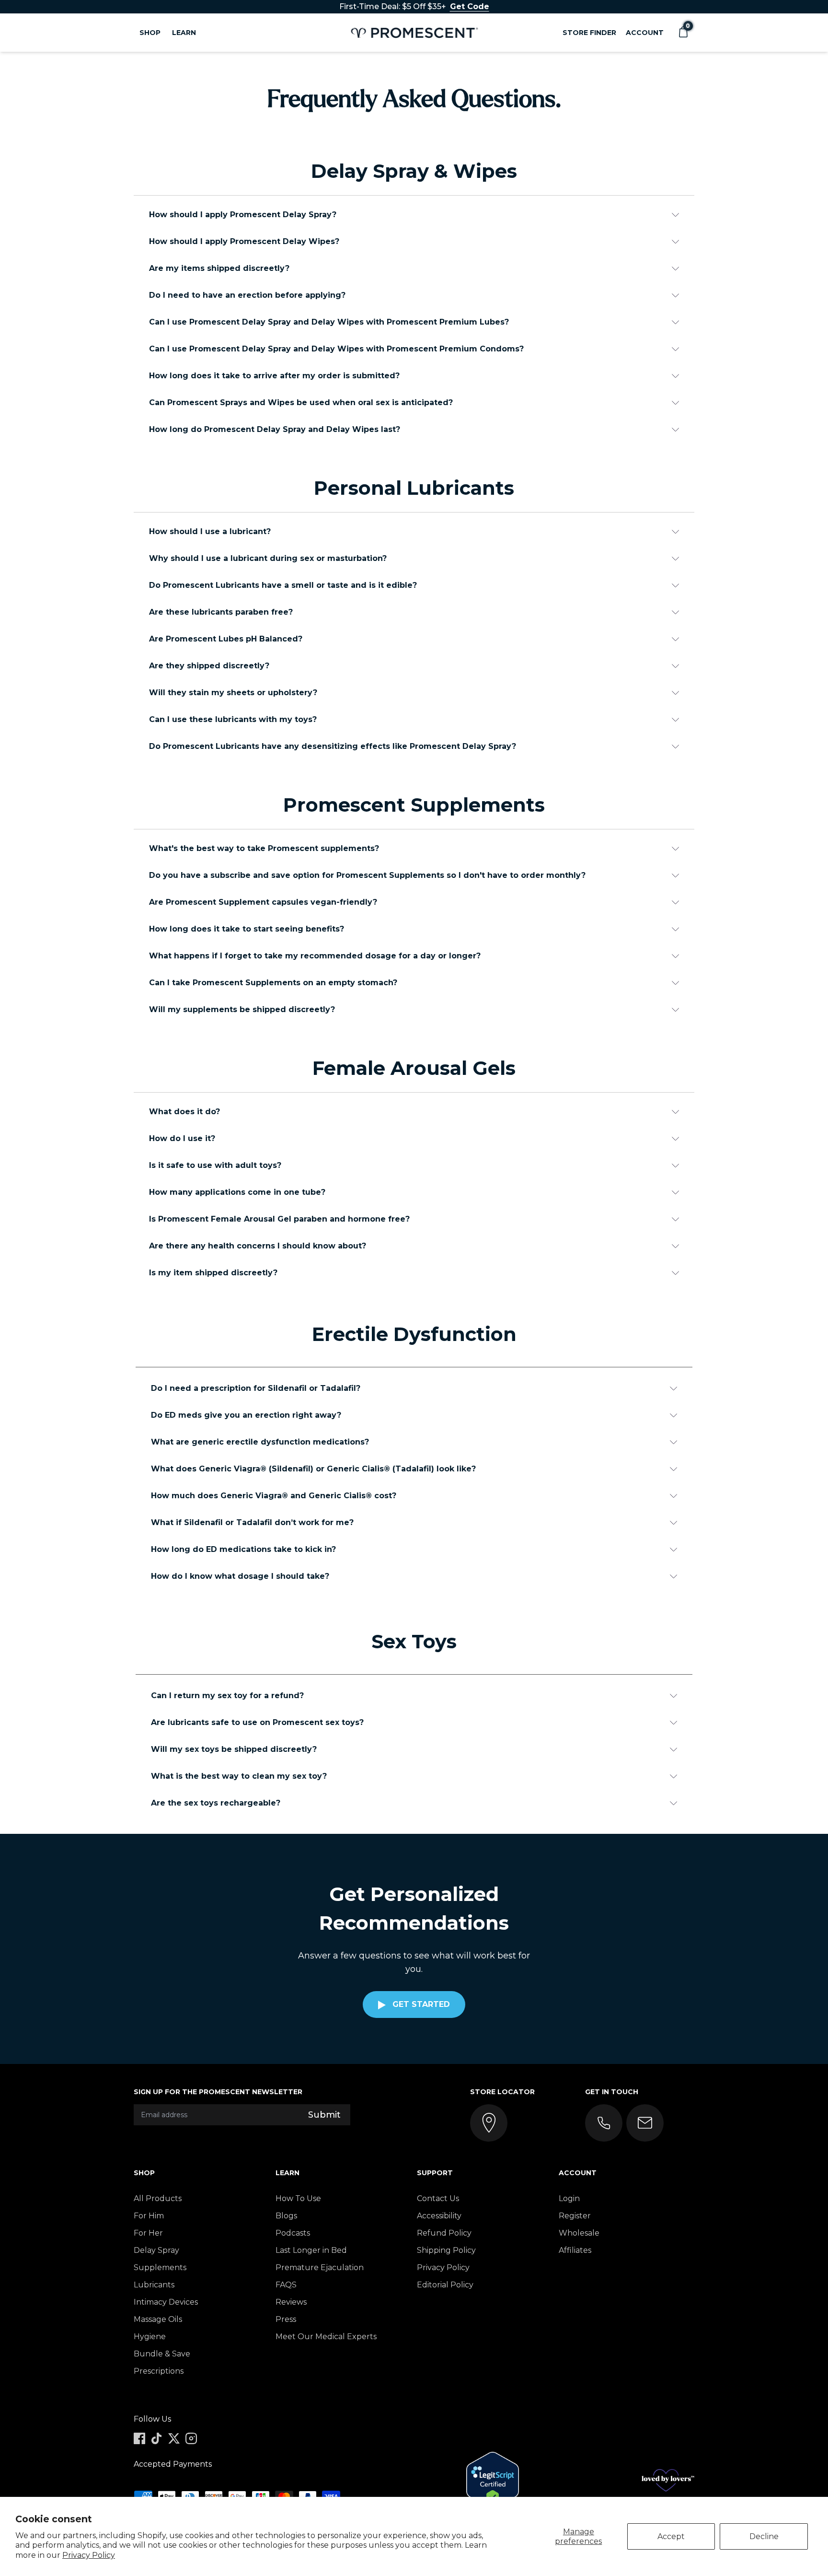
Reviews (291, 2302)
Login (569, 2198)
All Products (158, 2198)
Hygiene (150, 2337)
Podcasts (293, 2233)
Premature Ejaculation (320, 2267)
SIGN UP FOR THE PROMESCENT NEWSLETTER (218, 2092)
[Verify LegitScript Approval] (493, 2480)
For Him (149, 2216)
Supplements (160, 2267)
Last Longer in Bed (311, 2250)
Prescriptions (159, 2371)
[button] (683, 33)
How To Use (298, 2198)
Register (575, 2216)
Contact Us (438, 2198)
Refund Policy (444, 2233)
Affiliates (575, 2250)
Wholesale (579, 2233)
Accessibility (439, 2216)
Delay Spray (156, 2250)
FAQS (286, 2285)
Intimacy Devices (166, 2302)
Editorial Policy (445, 2285)
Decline (764, 2536)
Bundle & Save (162, 2354)
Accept (671, 2536)
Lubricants (154, 2285)
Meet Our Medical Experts (326, 2337)
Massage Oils (158, 2319)
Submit (324, 2115)
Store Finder (589, 33)
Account (645, 33)
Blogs (286, 2216)
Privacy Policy (89, 2555)
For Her (148, 2233)
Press (286, 2319)
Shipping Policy (446, 2250)
